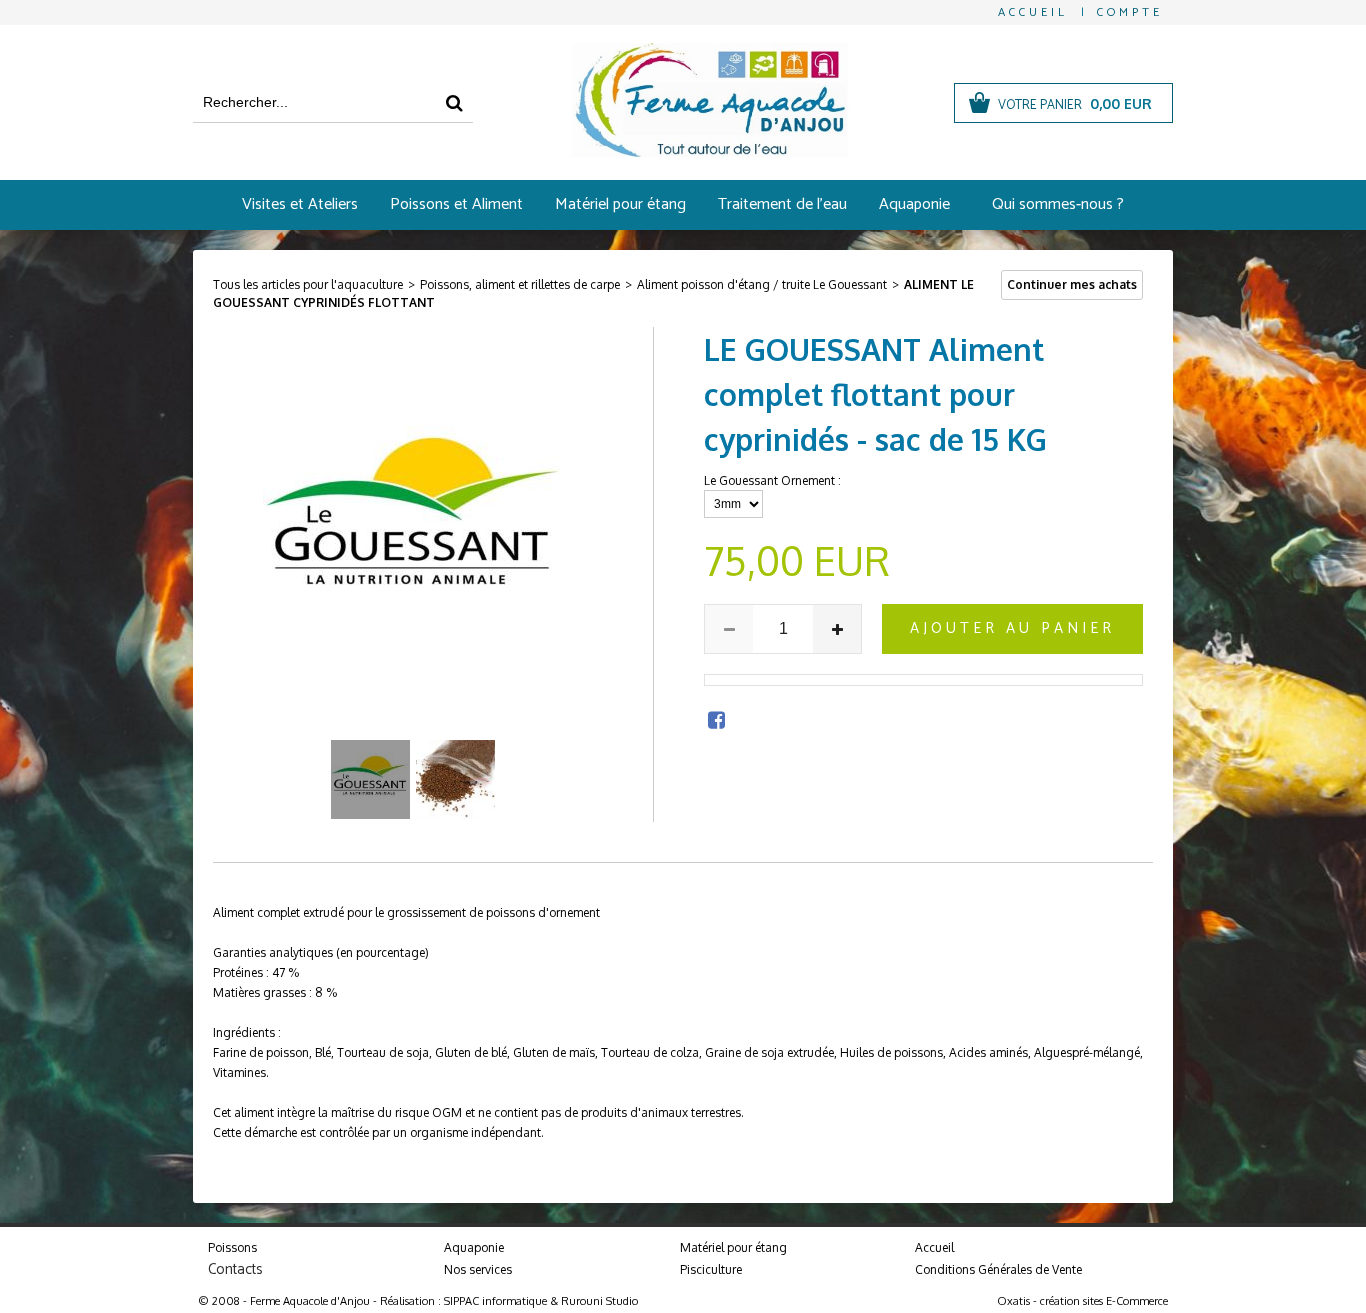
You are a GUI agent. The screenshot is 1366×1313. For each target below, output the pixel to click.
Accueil (934, 1247)
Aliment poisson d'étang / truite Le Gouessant (762, 284)
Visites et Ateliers (300, 204)
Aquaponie (914, 204)
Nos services (478, 1269)
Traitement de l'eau (782, 204)
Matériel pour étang (620, 204)
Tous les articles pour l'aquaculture (308, 284)
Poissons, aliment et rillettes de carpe (520, 284)
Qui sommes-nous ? (1058, 204)
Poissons (232, 1247)
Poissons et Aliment (456, 204)
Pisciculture (711, 1269)
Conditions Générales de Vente (998, 1269)
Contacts (235, 1269)
